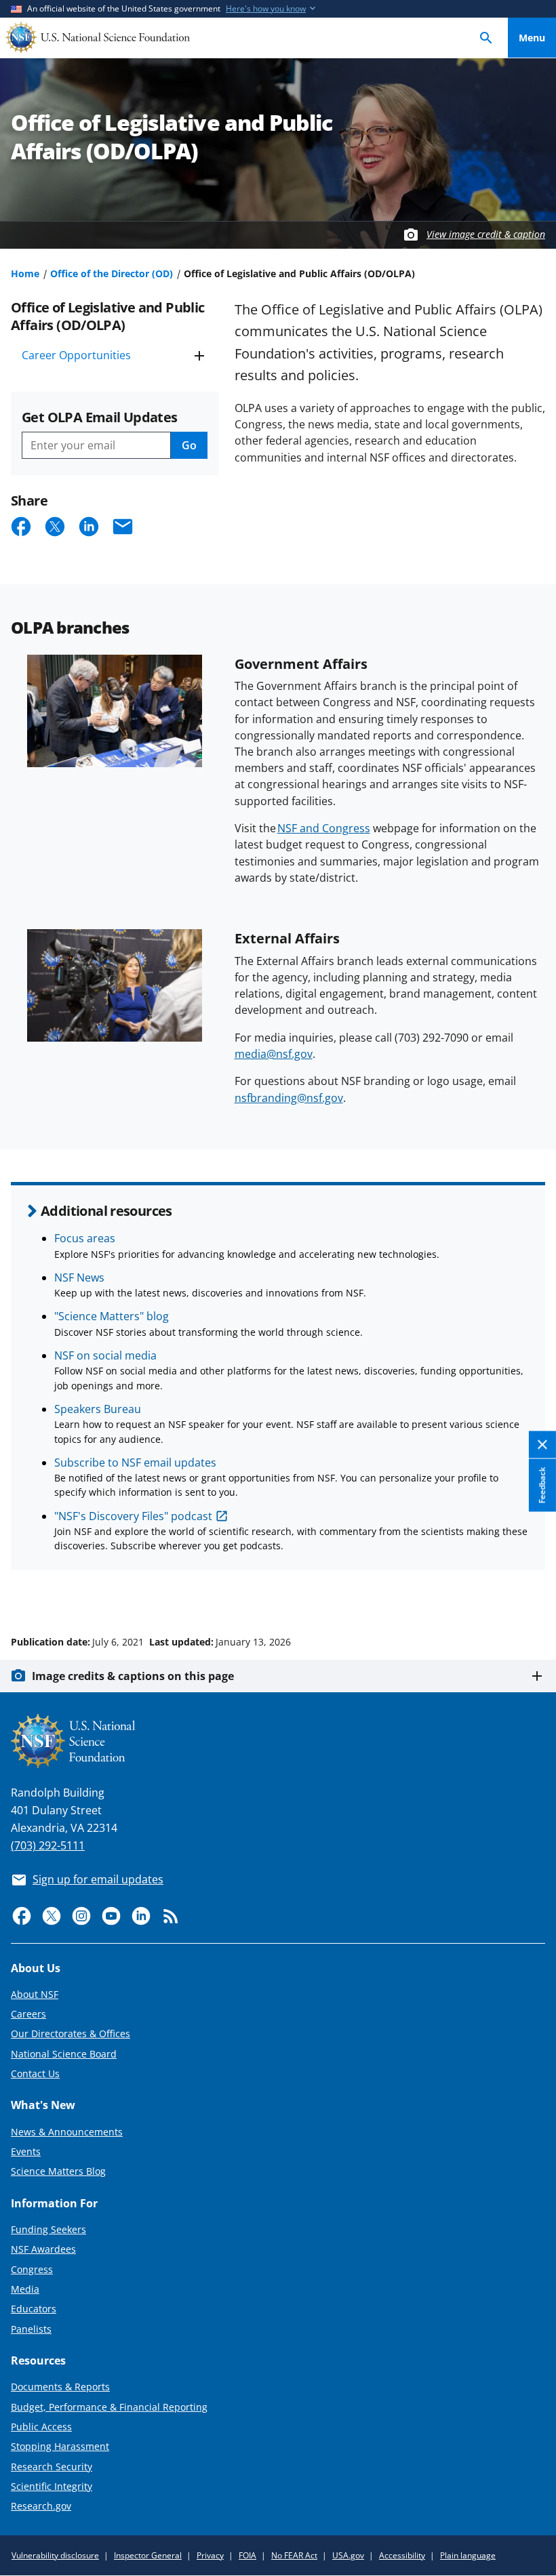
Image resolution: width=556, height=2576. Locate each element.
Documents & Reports (60, 2387)
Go (189, 445)
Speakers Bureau (98, 1409)
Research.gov (41, 2506)
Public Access (41, 2427)
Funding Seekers (48, 2229)
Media (25, 2289)
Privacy (210, 2555)
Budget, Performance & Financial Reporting (109, 2407)
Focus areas (85, 1238)
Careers (28, 2014)
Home (25, 273)
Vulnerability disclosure (55, 2555)
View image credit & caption (486, 234)
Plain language (468, 2555)
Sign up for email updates (98, 1879)
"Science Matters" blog (112, 1316)
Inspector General (148, 2555)
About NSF (35, 1994)
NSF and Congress (324, 828)
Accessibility (402, 2555)
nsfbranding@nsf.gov (289, 1098)
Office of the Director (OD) (112, 273)
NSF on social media (105, 1355)
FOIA (247, 2555)
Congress (32, 2269)
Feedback (542, 1486)
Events (26, 2151)
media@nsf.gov (274, 1054)
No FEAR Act (294, 2555)
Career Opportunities (76, 355)
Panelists (31, 2329)
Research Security (52, 2467)
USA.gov (348, 2555)
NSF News (79, 1277)
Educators (34, 2309)
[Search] (486, 38)
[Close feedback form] (542, 1445)
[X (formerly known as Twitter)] (52, 1916)
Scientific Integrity (52, 2486)
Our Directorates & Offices (71, 2033)
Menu (532, 38)
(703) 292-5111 (48, 1845)
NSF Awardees (43, 2249)
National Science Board (64, 2054)
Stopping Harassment (60, 2446)
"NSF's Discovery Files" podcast (133, 1516)
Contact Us (35, 2073)
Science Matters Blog (58, 2171)
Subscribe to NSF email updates (135, 1463)
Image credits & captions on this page (133, 1676)
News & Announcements (67, 2132)
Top (532, 1591)
